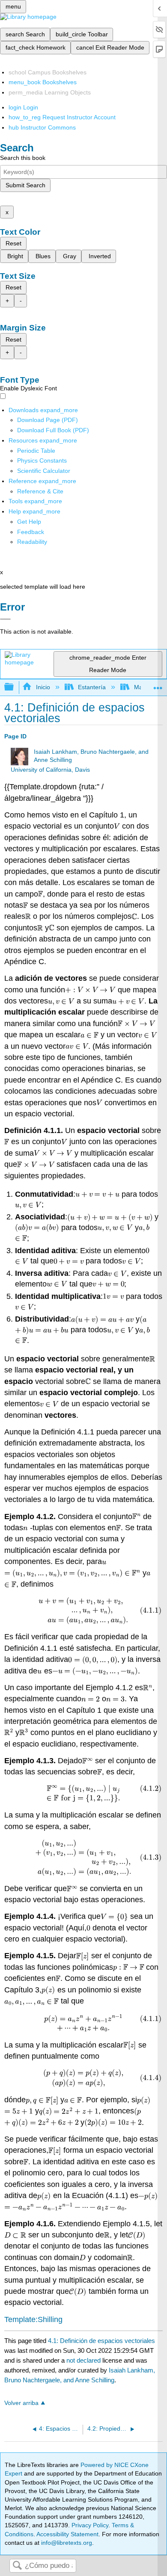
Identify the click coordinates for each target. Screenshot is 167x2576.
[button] (31, 532)
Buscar (17, 2566)
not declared (84, 2360)
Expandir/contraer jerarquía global (15, 687)
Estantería (92, 687)
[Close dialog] (5, 619)
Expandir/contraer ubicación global (158, 685)
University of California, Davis (50, 770)
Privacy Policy (90, 2525)
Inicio (43, 687)
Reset (13, 243)
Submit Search (25, 185)
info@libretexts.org (66, 2543)
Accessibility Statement (67, 2534)
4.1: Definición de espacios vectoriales (101, 2341)
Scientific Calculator (44, 471)
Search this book (23, 158)
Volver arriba (21, 2403)
